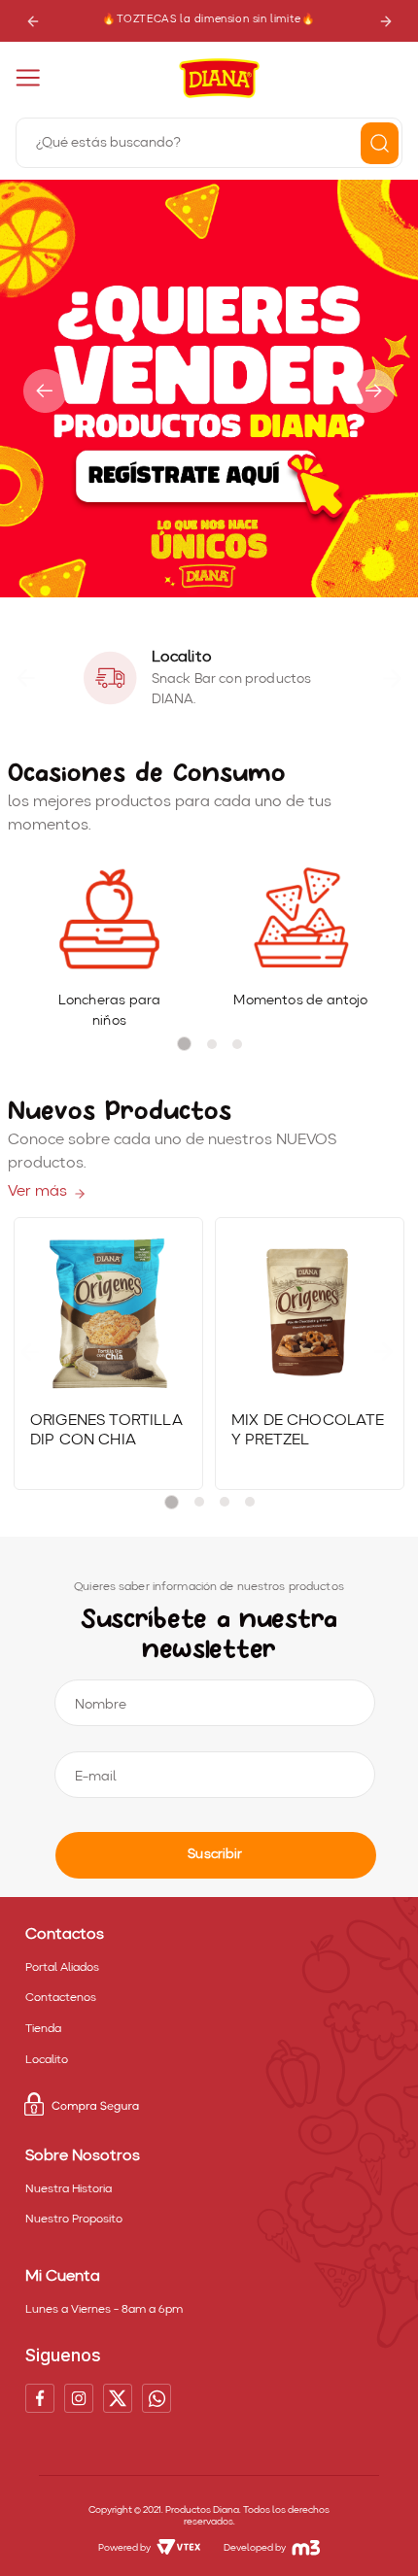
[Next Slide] (385, 21)
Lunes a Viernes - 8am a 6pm (104, 2310)
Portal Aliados (62, 1968)
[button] (192, 588)
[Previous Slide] (33, 21)
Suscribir (215, 1854)
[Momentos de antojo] (300, 920)
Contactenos (61, 1998)
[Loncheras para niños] (109, 920)
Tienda (43, 2029)
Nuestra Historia (69, 2189)
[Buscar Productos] (380, 143)
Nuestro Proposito (74, 2220)
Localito (47, 2060)
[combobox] (209, 141)
